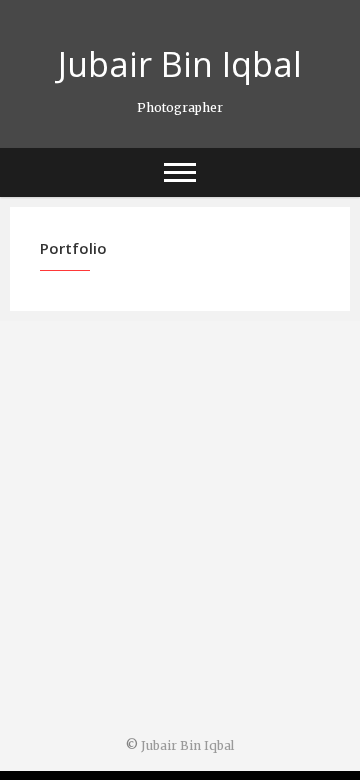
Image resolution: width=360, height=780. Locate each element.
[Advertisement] (180, 531)
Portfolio (73, 248)
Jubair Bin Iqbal (180, 64)
